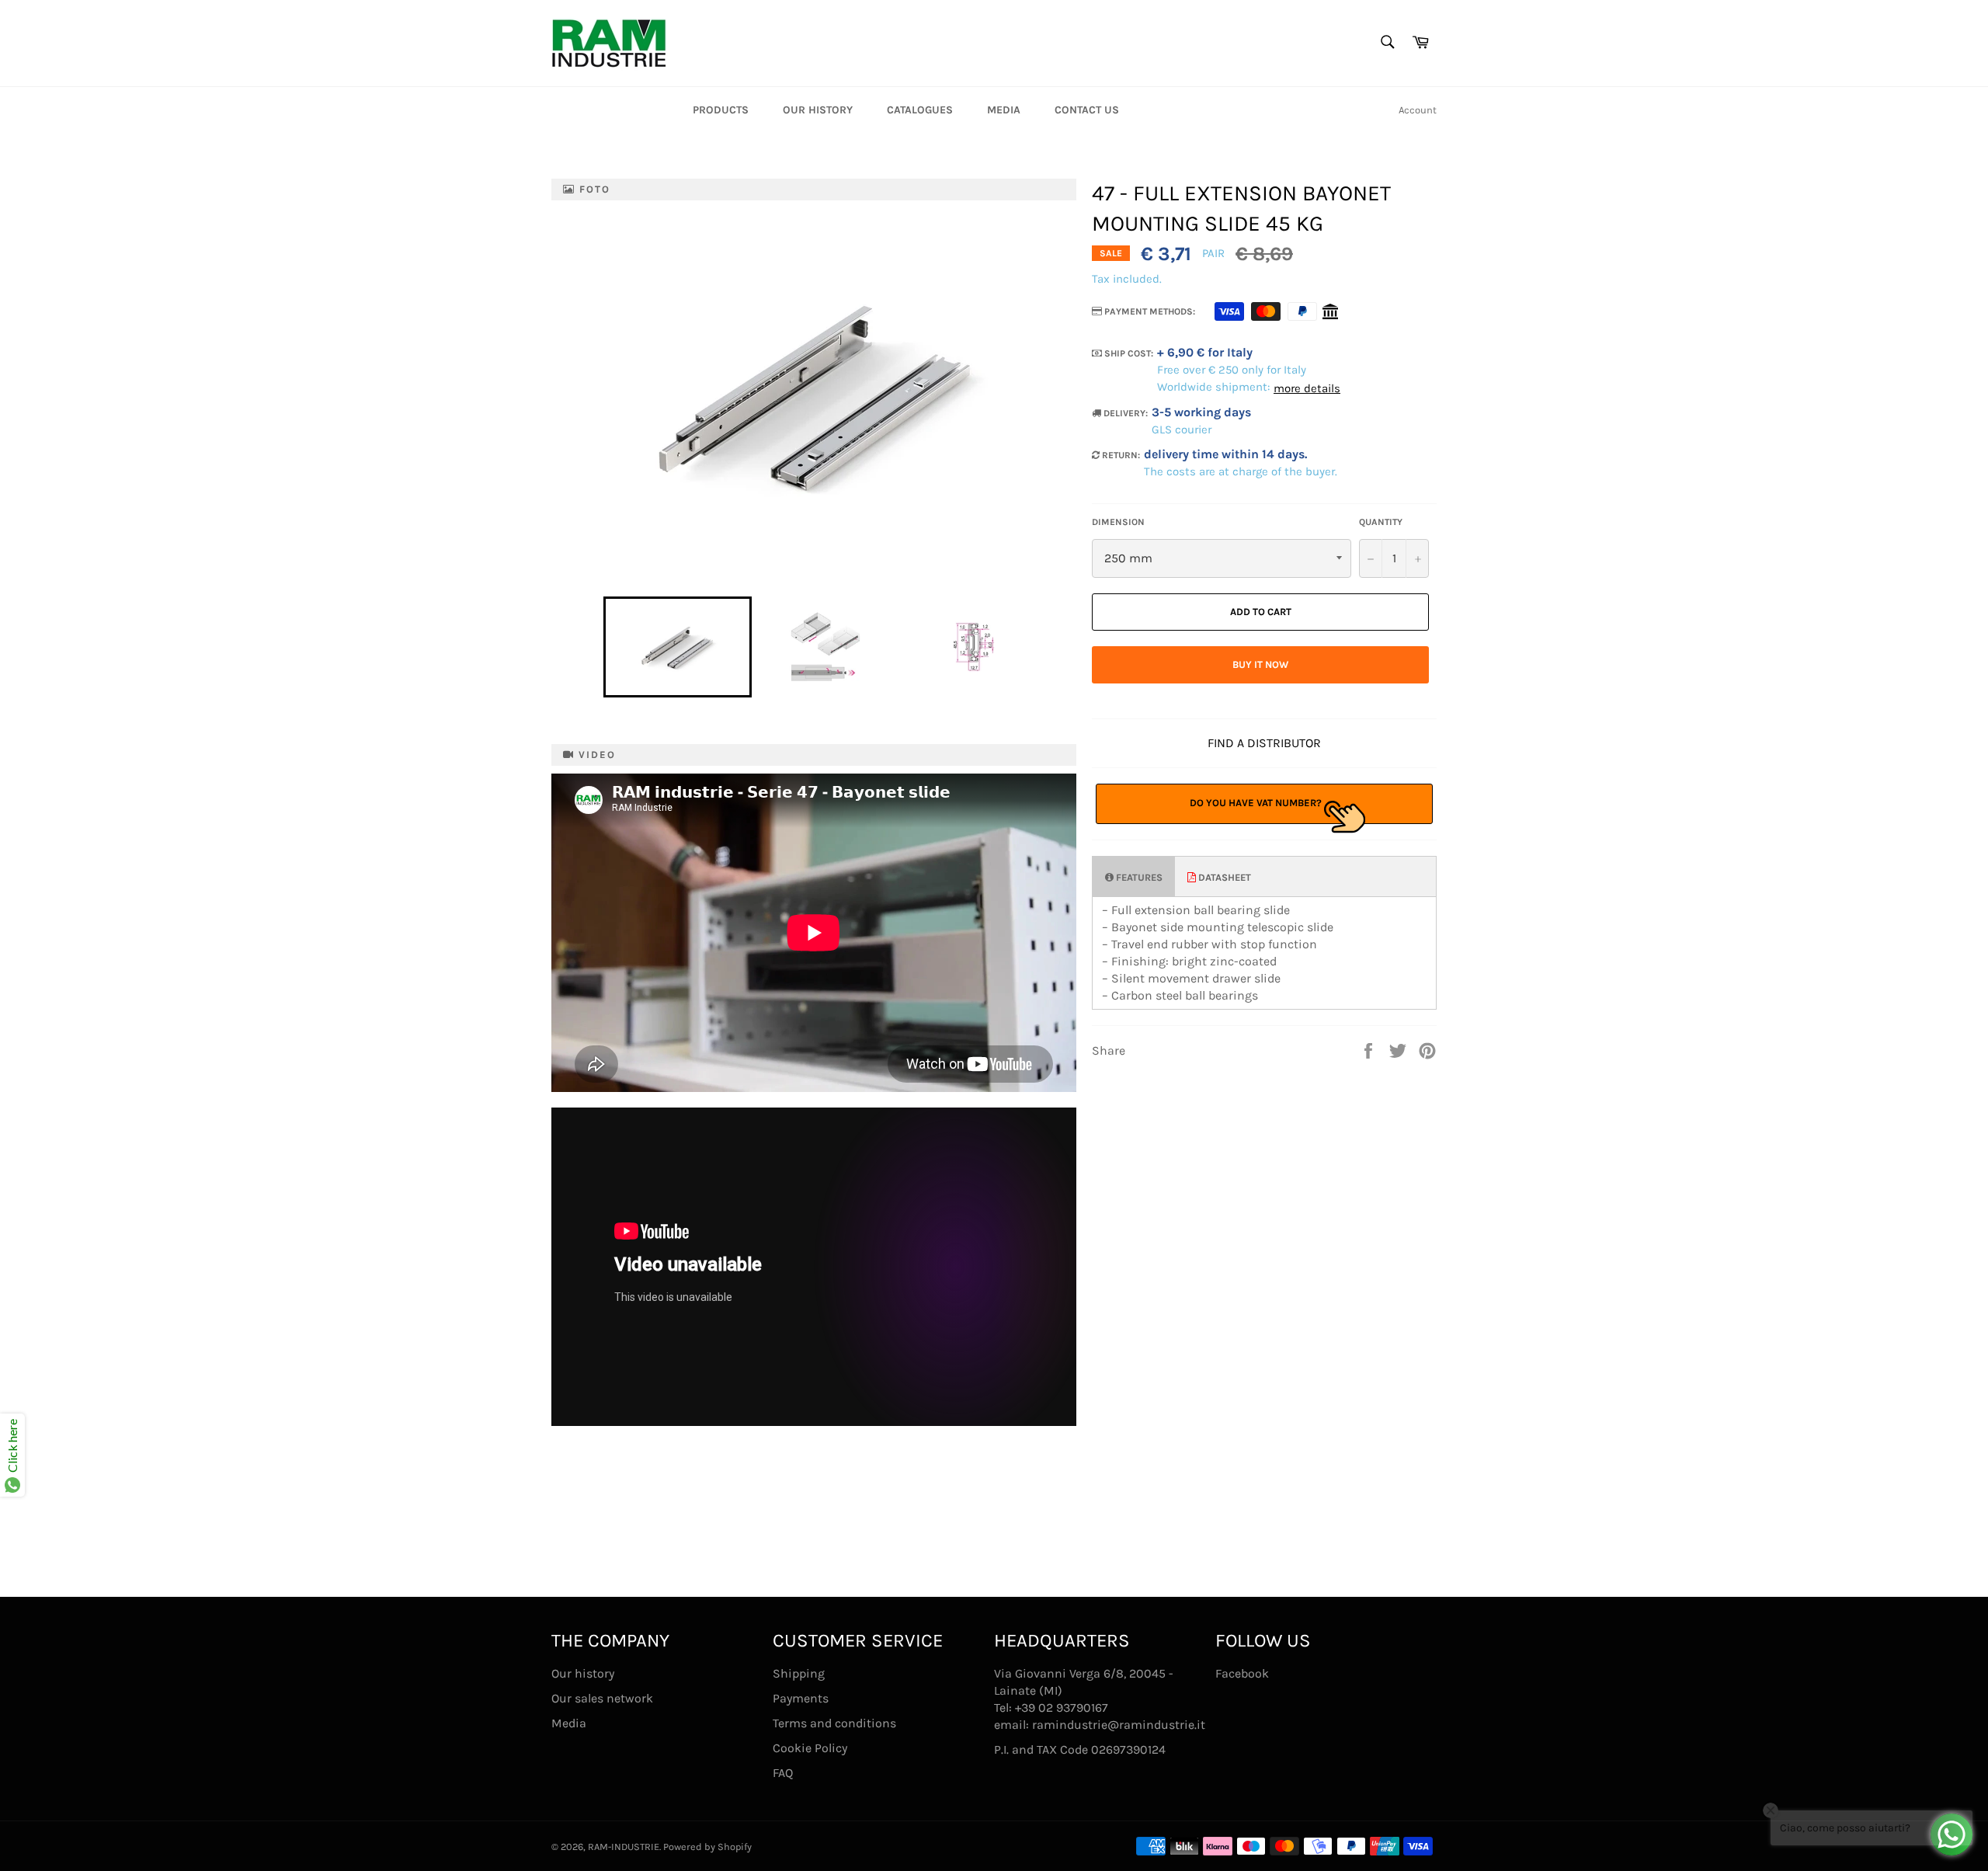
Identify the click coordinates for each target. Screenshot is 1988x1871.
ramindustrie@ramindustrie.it (1119, 1725)
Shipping (799, 1673)
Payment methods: (1149, 311)
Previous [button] (596, 647)
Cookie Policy (810, 1748)
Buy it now (1260, 664)
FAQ (783, 1773)
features (1138, 877)
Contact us (1087, 110)
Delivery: (1124, 413)
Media (1004, 110)
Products (721, 110)
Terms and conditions (834, 1723)
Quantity (1381, 522)
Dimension (1118, 522)
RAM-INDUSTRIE (624, 1847)
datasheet (1223, 877)
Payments (801, 1698)
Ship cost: (1128, 353)
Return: (1120, 455)
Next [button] (1055, 647)
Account (1418, 110)
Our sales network (602, 1698)
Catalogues (920, 110)
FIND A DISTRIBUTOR (1264, 743)
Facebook (1242, 1673)
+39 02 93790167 (1062, 1708)
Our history (818, 110)
